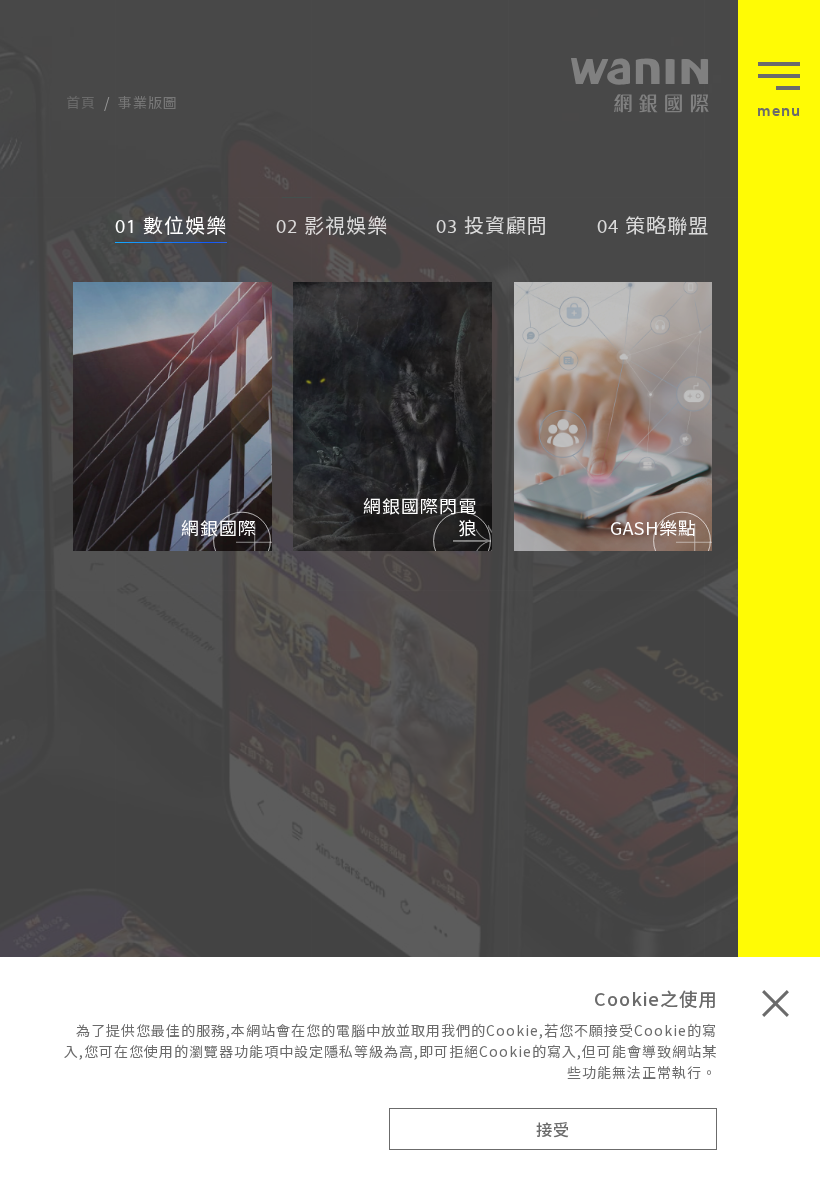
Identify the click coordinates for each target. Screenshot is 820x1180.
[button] (779, 97)
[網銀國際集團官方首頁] (638, 85)
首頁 (81, 102)
